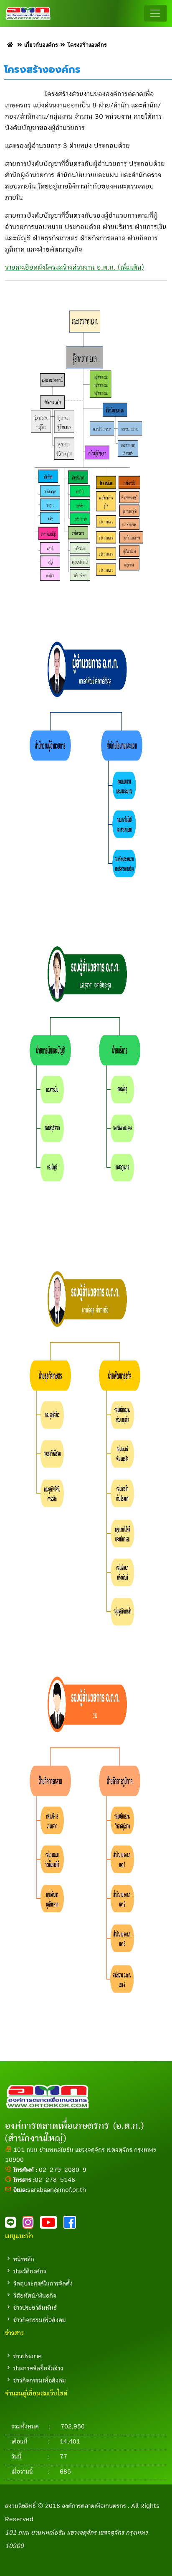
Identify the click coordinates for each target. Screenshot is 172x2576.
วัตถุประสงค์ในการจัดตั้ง (43, 2283)
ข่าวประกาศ (28, 2356)
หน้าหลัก (24, 2259)
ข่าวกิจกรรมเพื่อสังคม (40, 2320)
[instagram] (31, 2225)
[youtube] (52, 2225)
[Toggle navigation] (155, 13)
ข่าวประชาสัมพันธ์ (35, 2308)
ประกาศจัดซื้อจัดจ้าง (38, 2368)
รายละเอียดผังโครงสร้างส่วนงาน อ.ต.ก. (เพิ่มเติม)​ (75, 268)
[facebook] (72, 2225)
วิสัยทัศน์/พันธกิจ (35, 2296)
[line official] (14, 2225)
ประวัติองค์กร (30, 2271)
